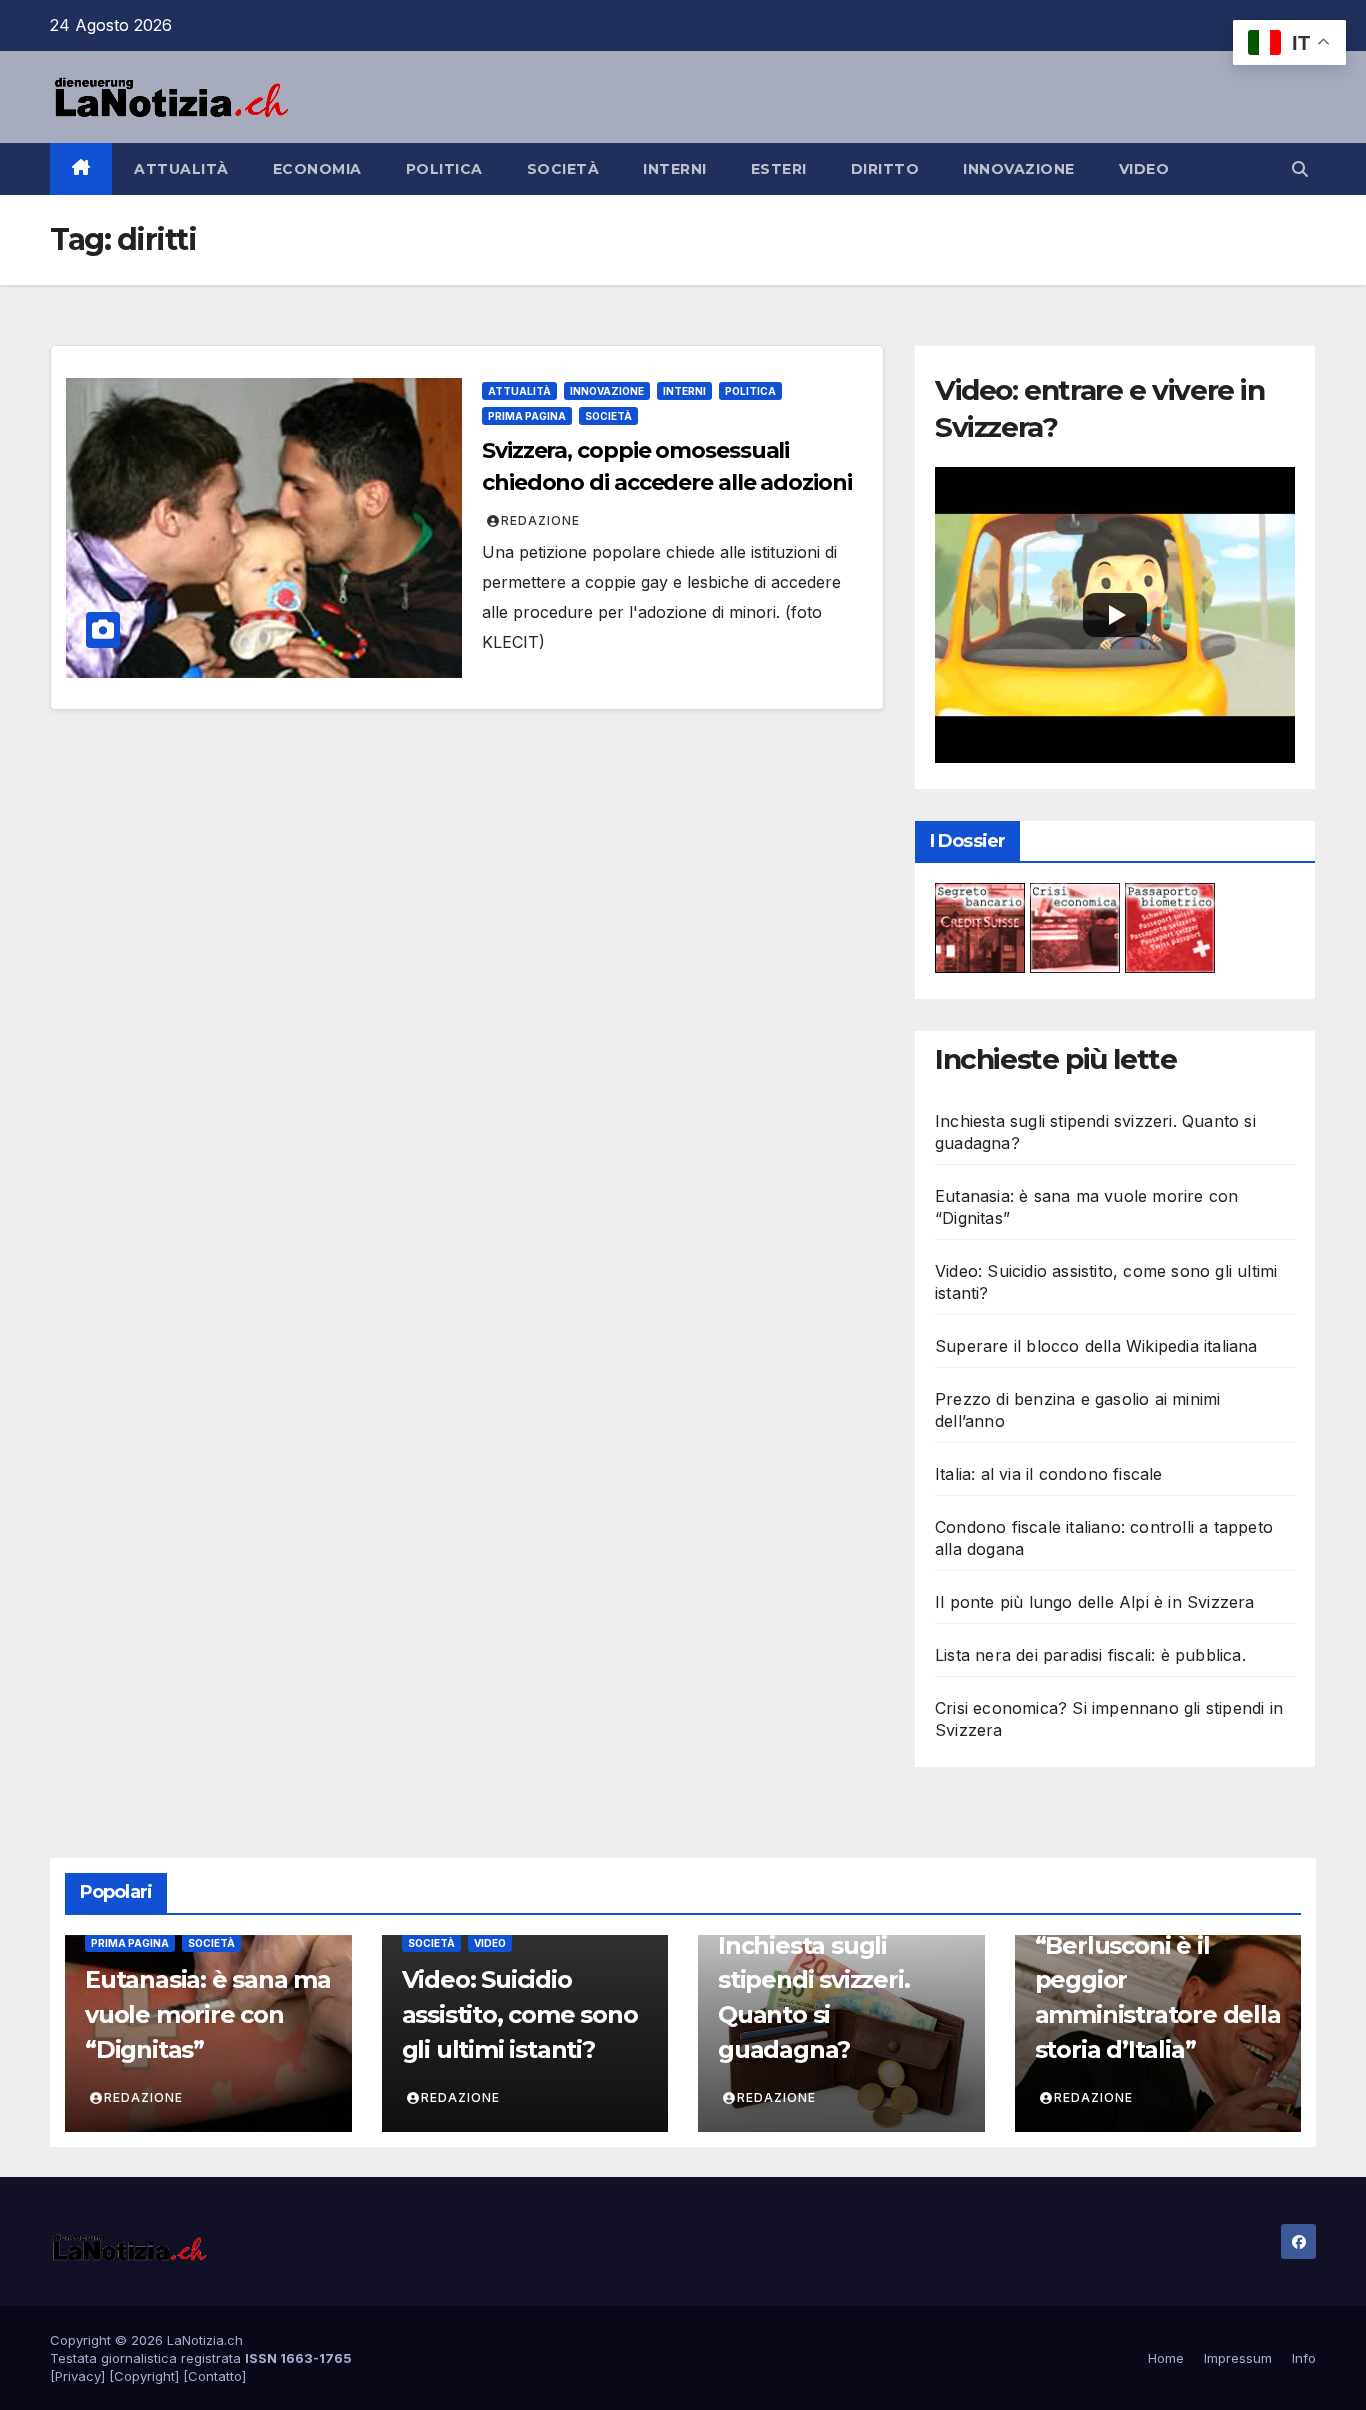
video (1144, 169)
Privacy (78, 2376)
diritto (885, 169)
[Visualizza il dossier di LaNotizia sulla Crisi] (1075, 926)
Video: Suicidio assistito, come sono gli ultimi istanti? (520, 2014)
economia (317, 169)
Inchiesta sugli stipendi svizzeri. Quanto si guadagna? (813, 1997)
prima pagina (527, 416)
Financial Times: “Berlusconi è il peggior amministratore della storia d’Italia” (1158, 1980)
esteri (779, 169)
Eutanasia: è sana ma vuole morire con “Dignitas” (208, 2014)
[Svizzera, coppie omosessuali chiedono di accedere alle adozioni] (264, 528)
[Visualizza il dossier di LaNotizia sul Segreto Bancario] (980, 926)
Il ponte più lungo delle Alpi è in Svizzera (1095, 1602)
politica (444, 169)
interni (675, 169)
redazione (540, 520)
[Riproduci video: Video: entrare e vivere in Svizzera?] (1115, 615)
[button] (1300, 169)
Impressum (1238, 2358)
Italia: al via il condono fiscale (1049, 1474)
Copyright (144, 2376)
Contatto (215, 2376)
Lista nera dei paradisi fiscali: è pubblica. (1090, 1655)
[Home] (81, 169)
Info (1304, 2358)
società (563, 169)
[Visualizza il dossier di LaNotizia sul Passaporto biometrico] (1170, 926)
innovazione (1019, 169)
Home (1166, 2358)
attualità (181, 169)
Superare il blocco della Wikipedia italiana (1096, 1346)
